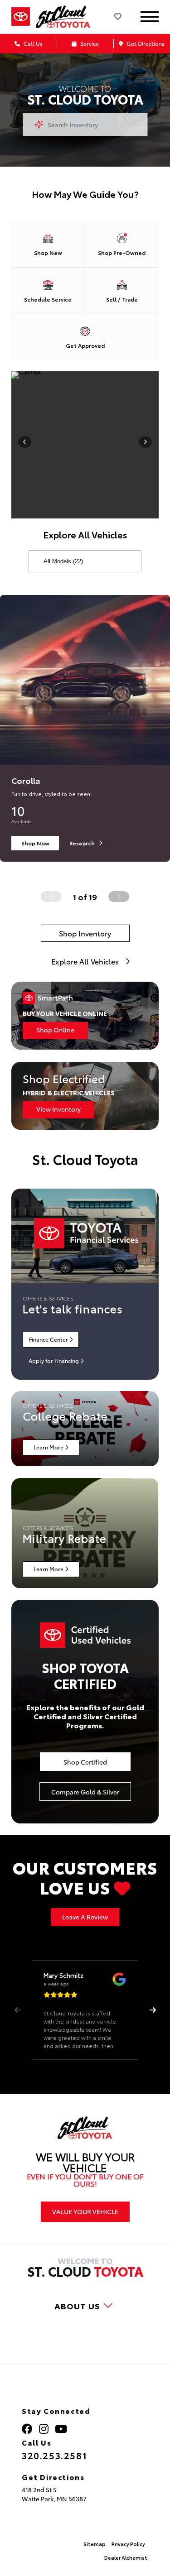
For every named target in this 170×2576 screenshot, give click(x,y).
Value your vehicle (85, 2211)
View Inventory (58, 1109)
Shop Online (55, 1030)
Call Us (32, 43)
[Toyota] (21, 17)
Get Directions (145, 43)
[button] (153, 2010)
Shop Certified (85, 1762)
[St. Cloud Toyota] (63, 17)
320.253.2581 (54, 2455)
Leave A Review (85, 1917)
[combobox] (85, 125)
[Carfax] (85, 375)
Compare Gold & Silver (85, 1792)
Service (89, 43)
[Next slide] (119, 897)
